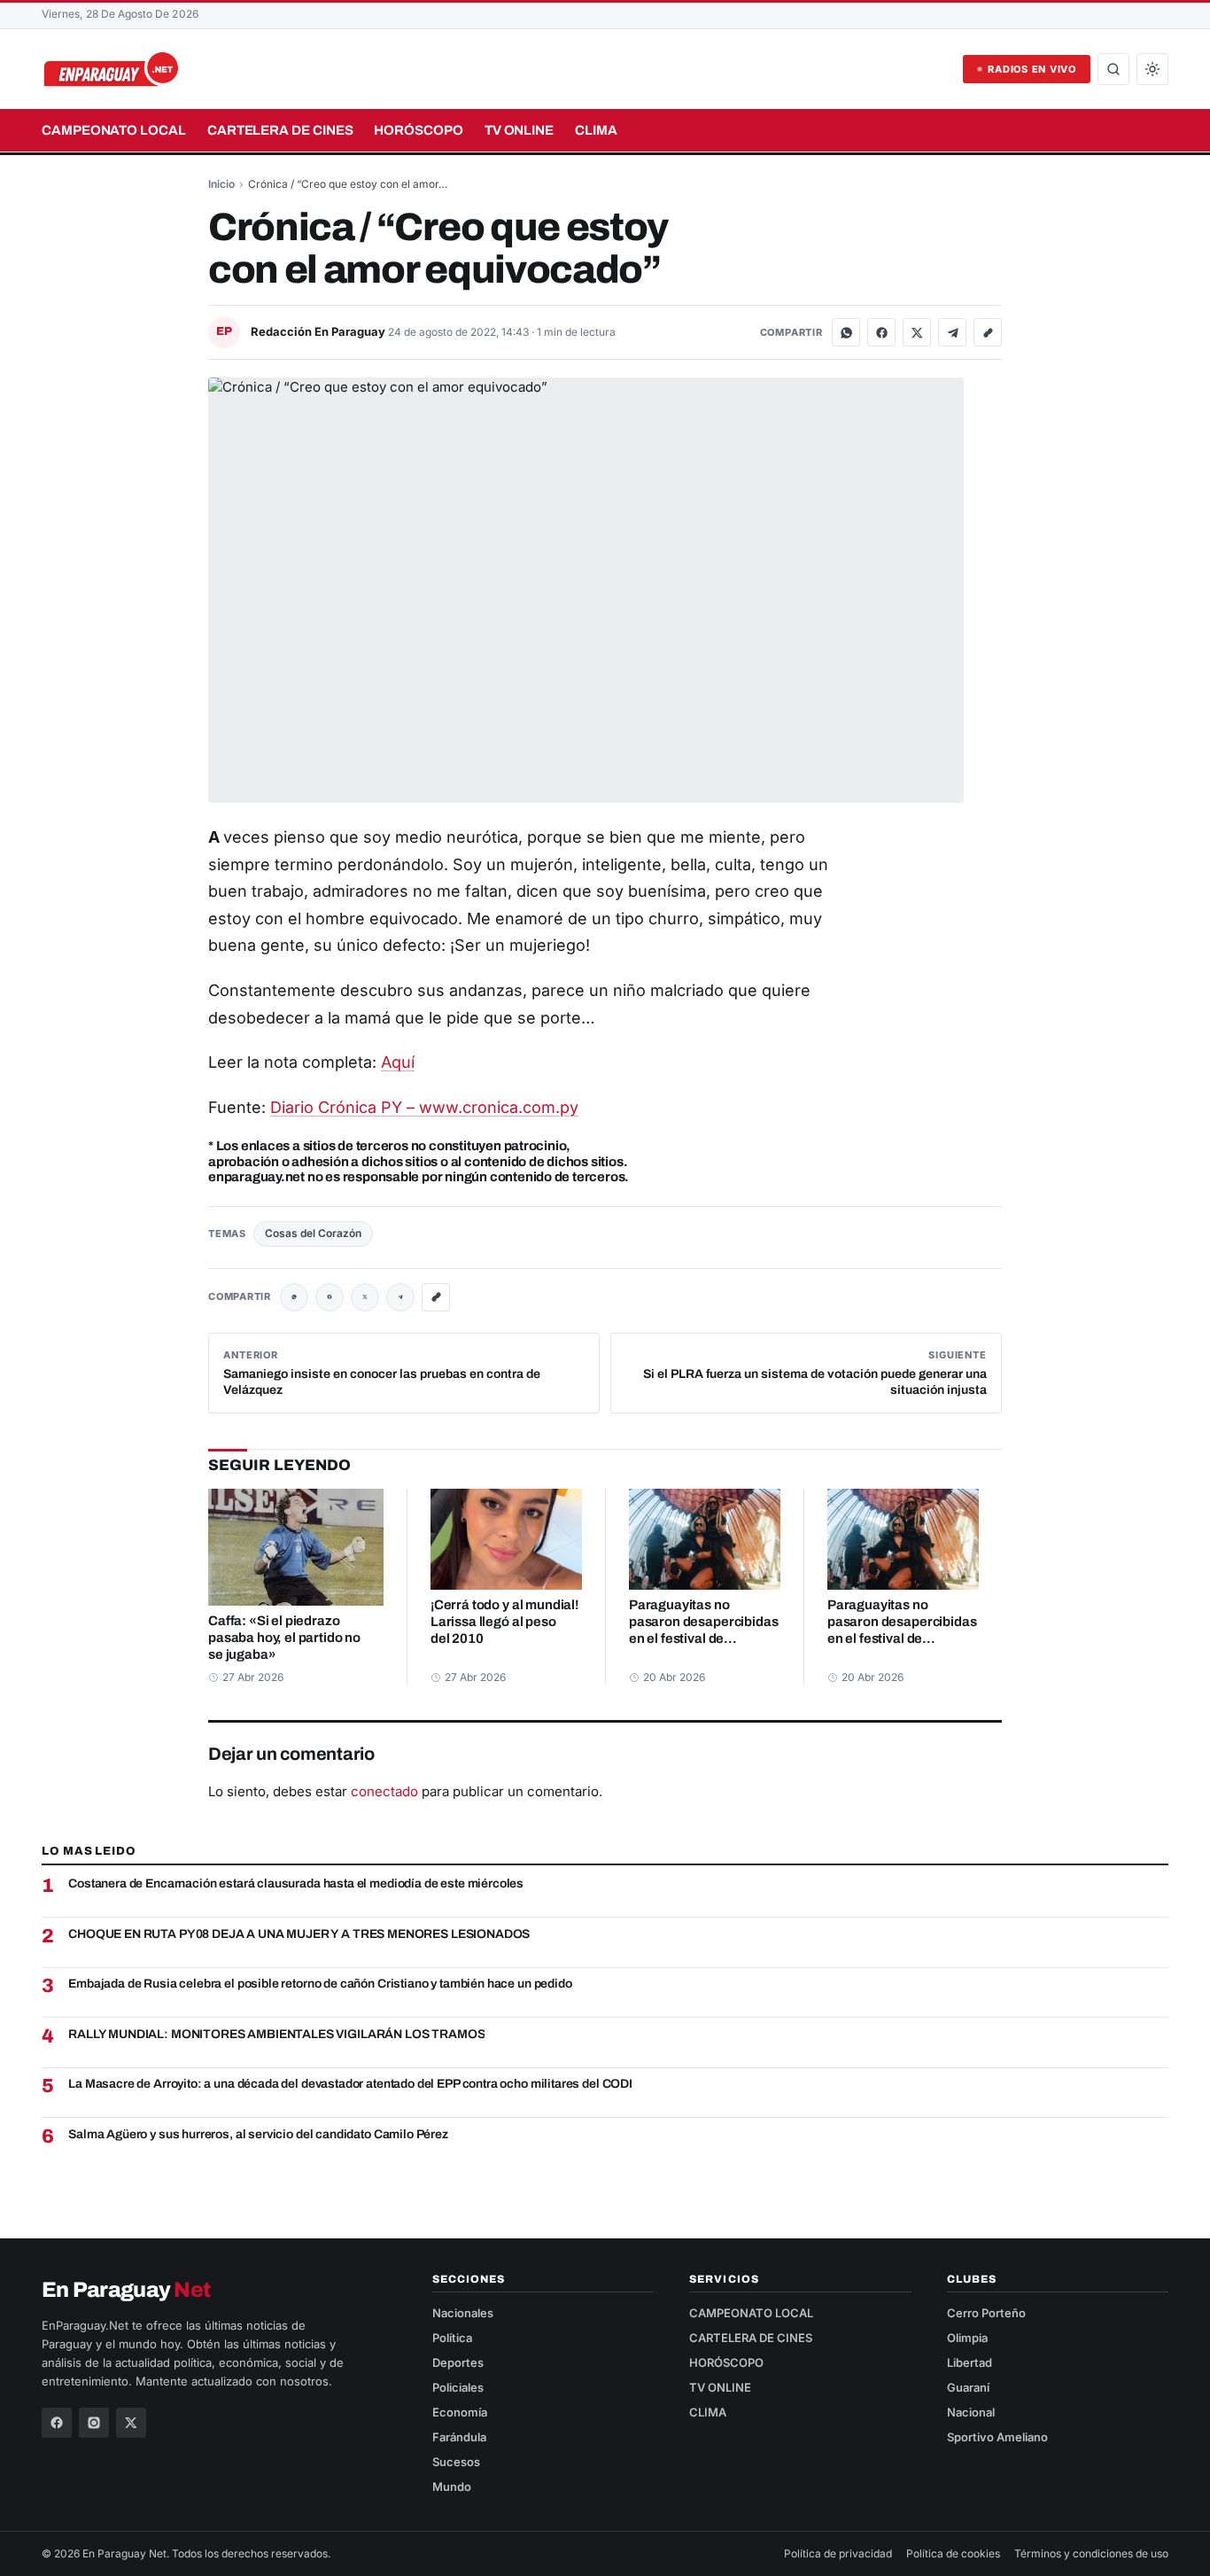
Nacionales (463, 2313)
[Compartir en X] (917, 332)
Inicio (221, 184)
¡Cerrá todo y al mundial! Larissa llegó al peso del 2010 (504, 1622)
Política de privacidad (838, 2553)
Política (452, 2338)
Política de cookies (953, 2553)
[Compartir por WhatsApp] (846, 332)
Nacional (971, 2412)
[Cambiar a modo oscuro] (1152, 69)
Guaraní (968, 2387)
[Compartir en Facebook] (881, 332)
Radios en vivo (1032, 69)
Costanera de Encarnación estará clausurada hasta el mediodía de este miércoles (296, 1883)
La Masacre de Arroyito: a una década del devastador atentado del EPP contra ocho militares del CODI (350, 2084)
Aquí (398, 1062)
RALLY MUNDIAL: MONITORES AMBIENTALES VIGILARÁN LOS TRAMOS (276, 2034)
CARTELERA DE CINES (280, 130)
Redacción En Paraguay (319, 331)
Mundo (452, 2487)
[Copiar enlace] (988, 332)
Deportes (458, 2362)
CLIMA (596, 130)
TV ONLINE (519, 130)
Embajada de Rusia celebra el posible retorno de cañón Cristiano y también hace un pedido (320, 1984)
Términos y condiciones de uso (1091, 2553)
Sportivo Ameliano (997, 2437)
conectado (384, 1791)
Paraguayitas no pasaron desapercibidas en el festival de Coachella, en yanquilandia (703, 1638)
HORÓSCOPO (418, 130)
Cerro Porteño (986, 2313)
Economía (460, 2412)
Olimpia (967, 2338)
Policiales (458, 2387)
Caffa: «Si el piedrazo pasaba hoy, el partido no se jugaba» (284, 1638)
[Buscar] (1113, 69)
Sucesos (456, 2462)
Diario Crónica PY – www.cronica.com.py (424, 1107)
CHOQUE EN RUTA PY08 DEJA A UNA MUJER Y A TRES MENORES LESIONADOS (299, 1934)
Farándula (459, 2437)
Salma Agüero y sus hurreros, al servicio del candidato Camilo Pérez (258, 2134)
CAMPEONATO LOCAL (114, 130)
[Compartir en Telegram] (952, 332)
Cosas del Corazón (313, 1233)
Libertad (970, 2362)
